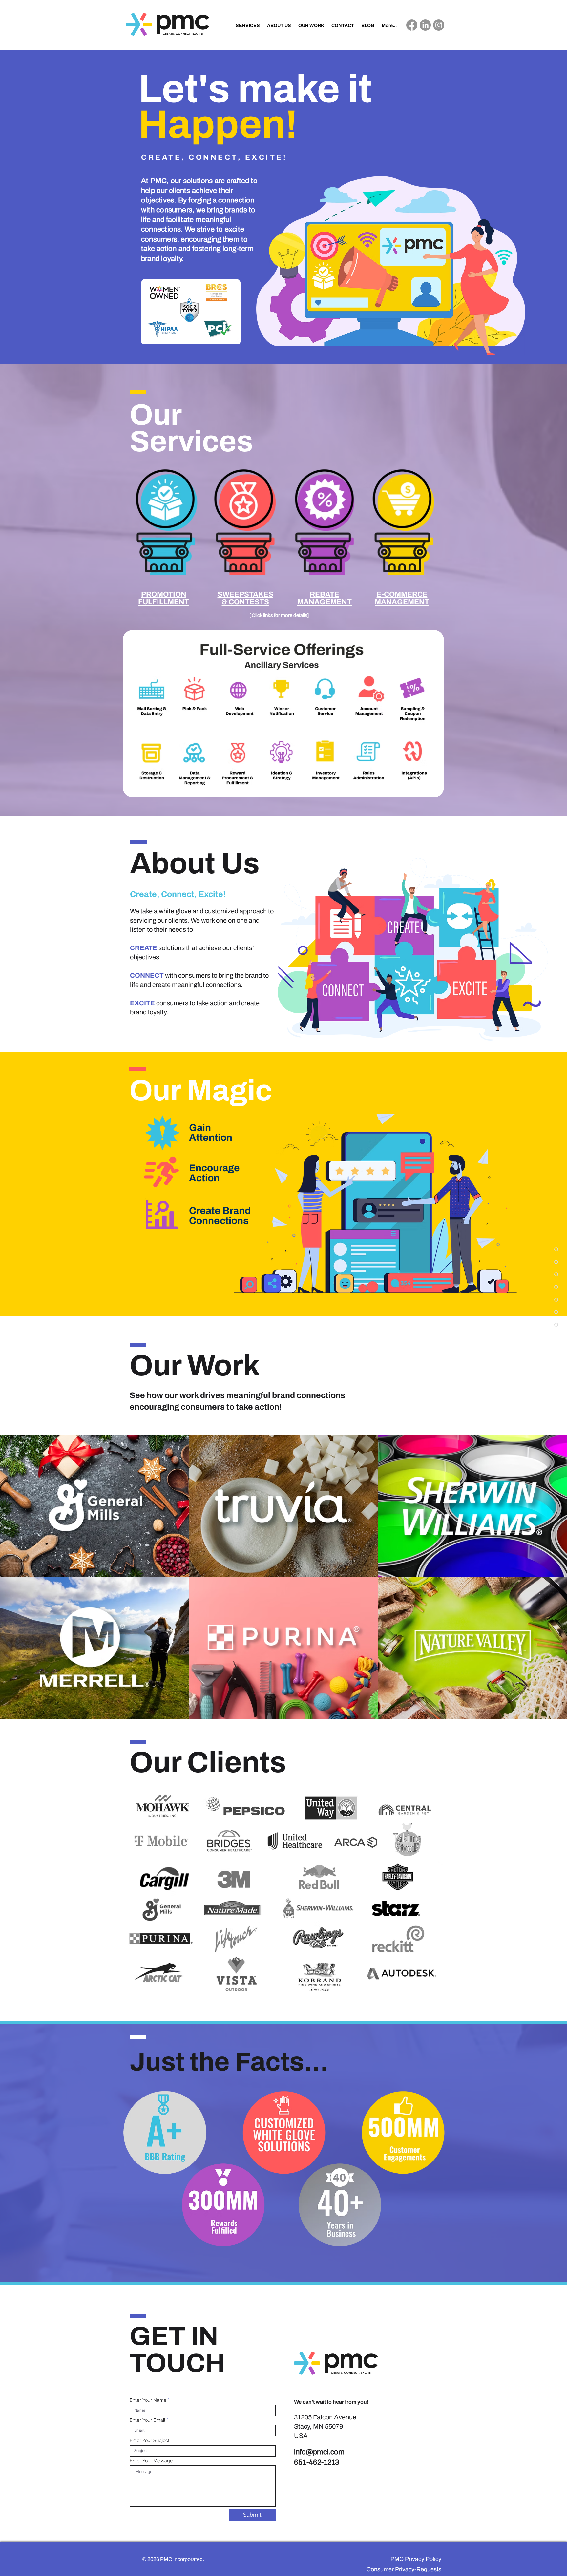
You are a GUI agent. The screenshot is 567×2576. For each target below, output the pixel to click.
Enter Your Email (147, 2420)
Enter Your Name (148, 2400)
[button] (164, 598)
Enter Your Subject (150, 2440)
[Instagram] (439, 25)
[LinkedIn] (425, 25)
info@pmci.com (319, 2452)
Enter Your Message (151, 2461)
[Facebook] (412, 25)
